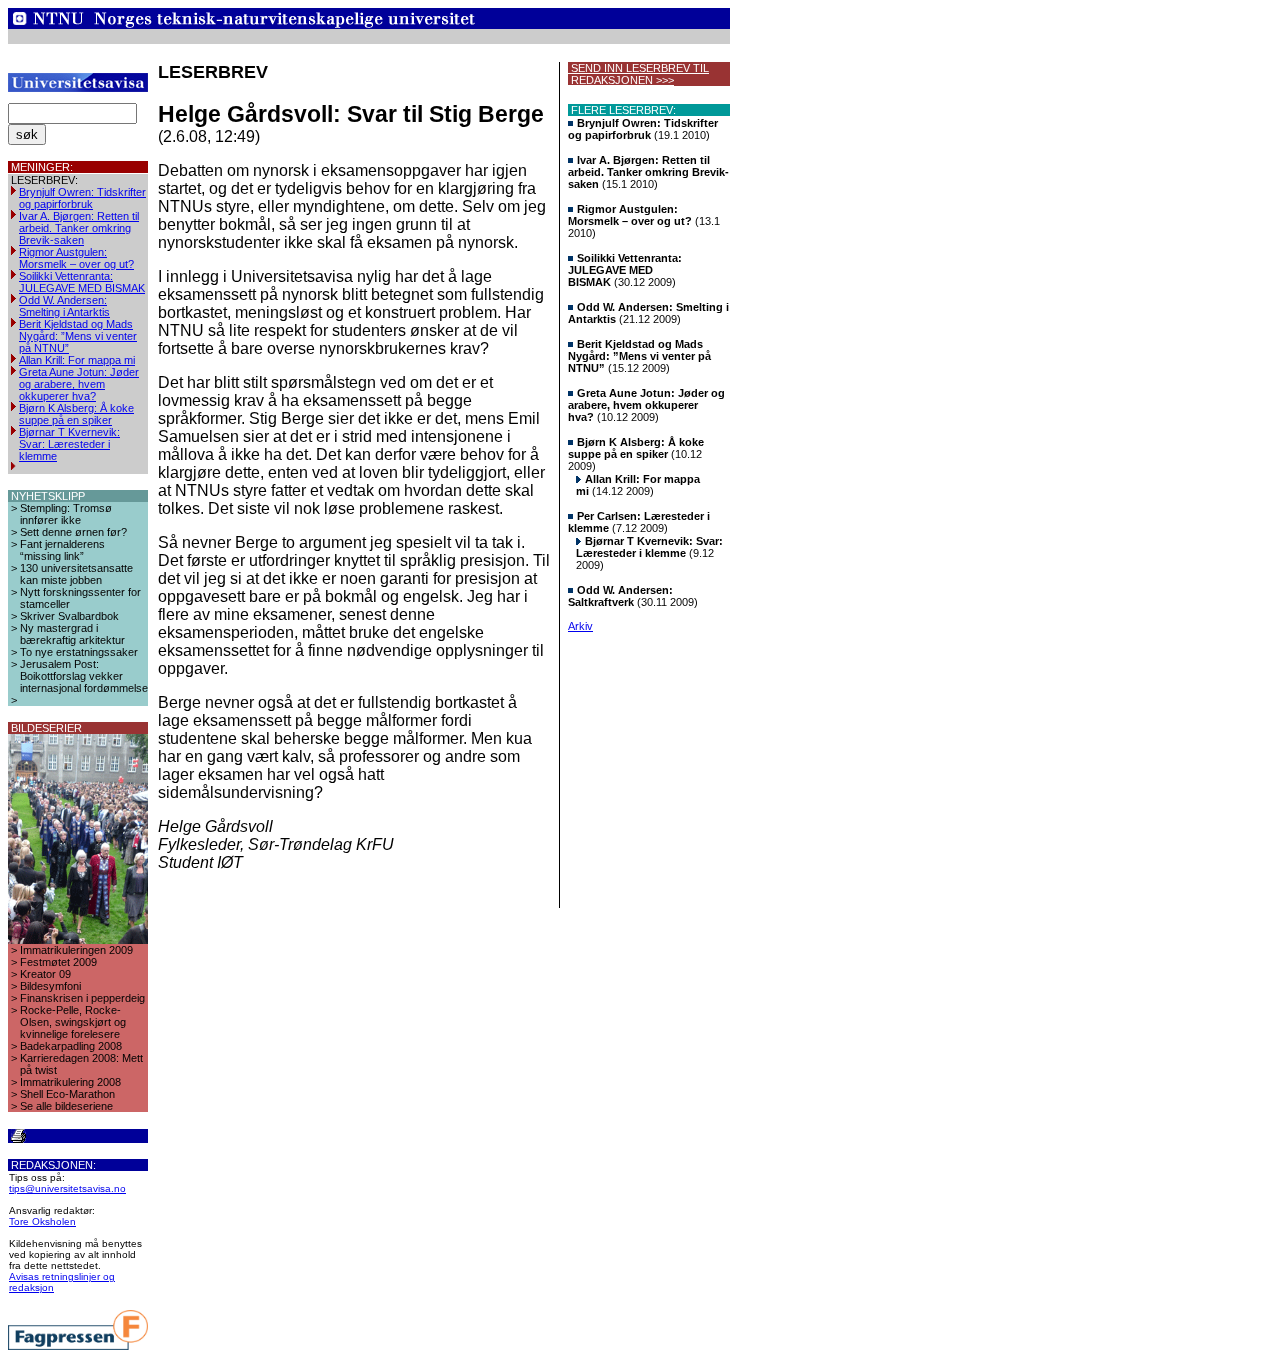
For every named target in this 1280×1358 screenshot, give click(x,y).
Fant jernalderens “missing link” (62, 550)
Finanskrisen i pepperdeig (82, 998)
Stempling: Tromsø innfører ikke (66, 514)
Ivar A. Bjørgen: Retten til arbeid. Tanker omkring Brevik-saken (79, 228)
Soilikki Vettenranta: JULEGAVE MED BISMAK (82, 282)
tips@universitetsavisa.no (67, 1188)
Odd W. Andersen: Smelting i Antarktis (64, 306)
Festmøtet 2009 (58, 962)
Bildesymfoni (50, 986)
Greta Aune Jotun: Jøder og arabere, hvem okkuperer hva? (79, 384)
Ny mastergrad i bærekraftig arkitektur (72, 634)
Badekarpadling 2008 (71, 1046)
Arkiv (580, 626)
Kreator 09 (45, 974)
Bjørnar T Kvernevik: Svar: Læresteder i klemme (69, 444)
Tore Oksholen (42, 1221)
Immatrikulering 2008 (70, 1082)
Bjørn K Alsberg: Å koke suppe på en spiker (76, 414)
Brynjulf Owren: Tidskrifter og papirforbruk (82, 198)
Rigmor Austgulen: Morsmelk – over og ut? (76, 258)
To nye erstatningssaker (79, 652)
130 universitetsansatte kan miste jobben (76, 574)
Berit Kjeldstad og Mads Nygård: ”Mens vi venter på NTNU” (78, 336)
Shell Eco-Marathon (67, 1094)
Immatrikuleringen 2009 (76, 950)
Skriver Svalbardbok (69, 616)
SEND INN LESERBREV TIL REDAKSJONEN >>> (638, 74)
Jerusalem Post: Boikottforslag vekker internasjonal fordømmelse (84, 676)
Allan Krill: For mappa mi (77, 360)
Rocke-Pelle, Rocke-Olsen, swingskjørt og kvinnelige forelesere (73, 1022)
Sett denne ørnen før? (73, 532)
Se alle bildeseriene (66, 1106)
